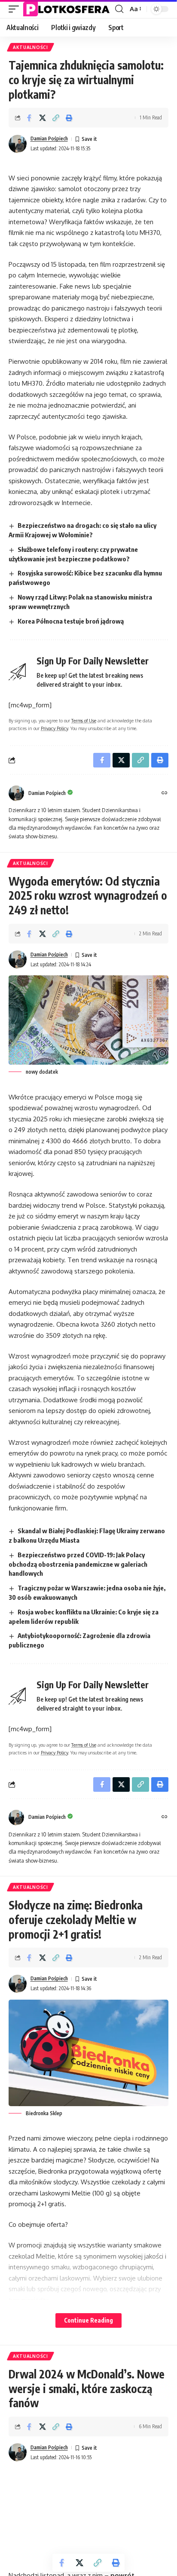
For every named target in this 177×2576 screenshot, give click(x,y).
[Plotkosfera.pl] (68, 9)
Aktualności (31, 47)
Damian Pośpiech (49, 139)
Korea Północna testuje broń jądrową (71, 621)
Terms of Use (84, 720)
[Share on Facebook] (29, 118)
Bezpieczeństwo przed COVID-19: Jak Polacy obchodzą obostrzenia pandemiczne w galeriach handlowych (78, 1564)
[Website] (165, 793)
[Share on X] (43, 118)
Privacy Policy (54, 728)
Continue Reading (88, 2320)
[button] (16, 9)
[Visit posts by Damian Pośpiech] (18, 144)
